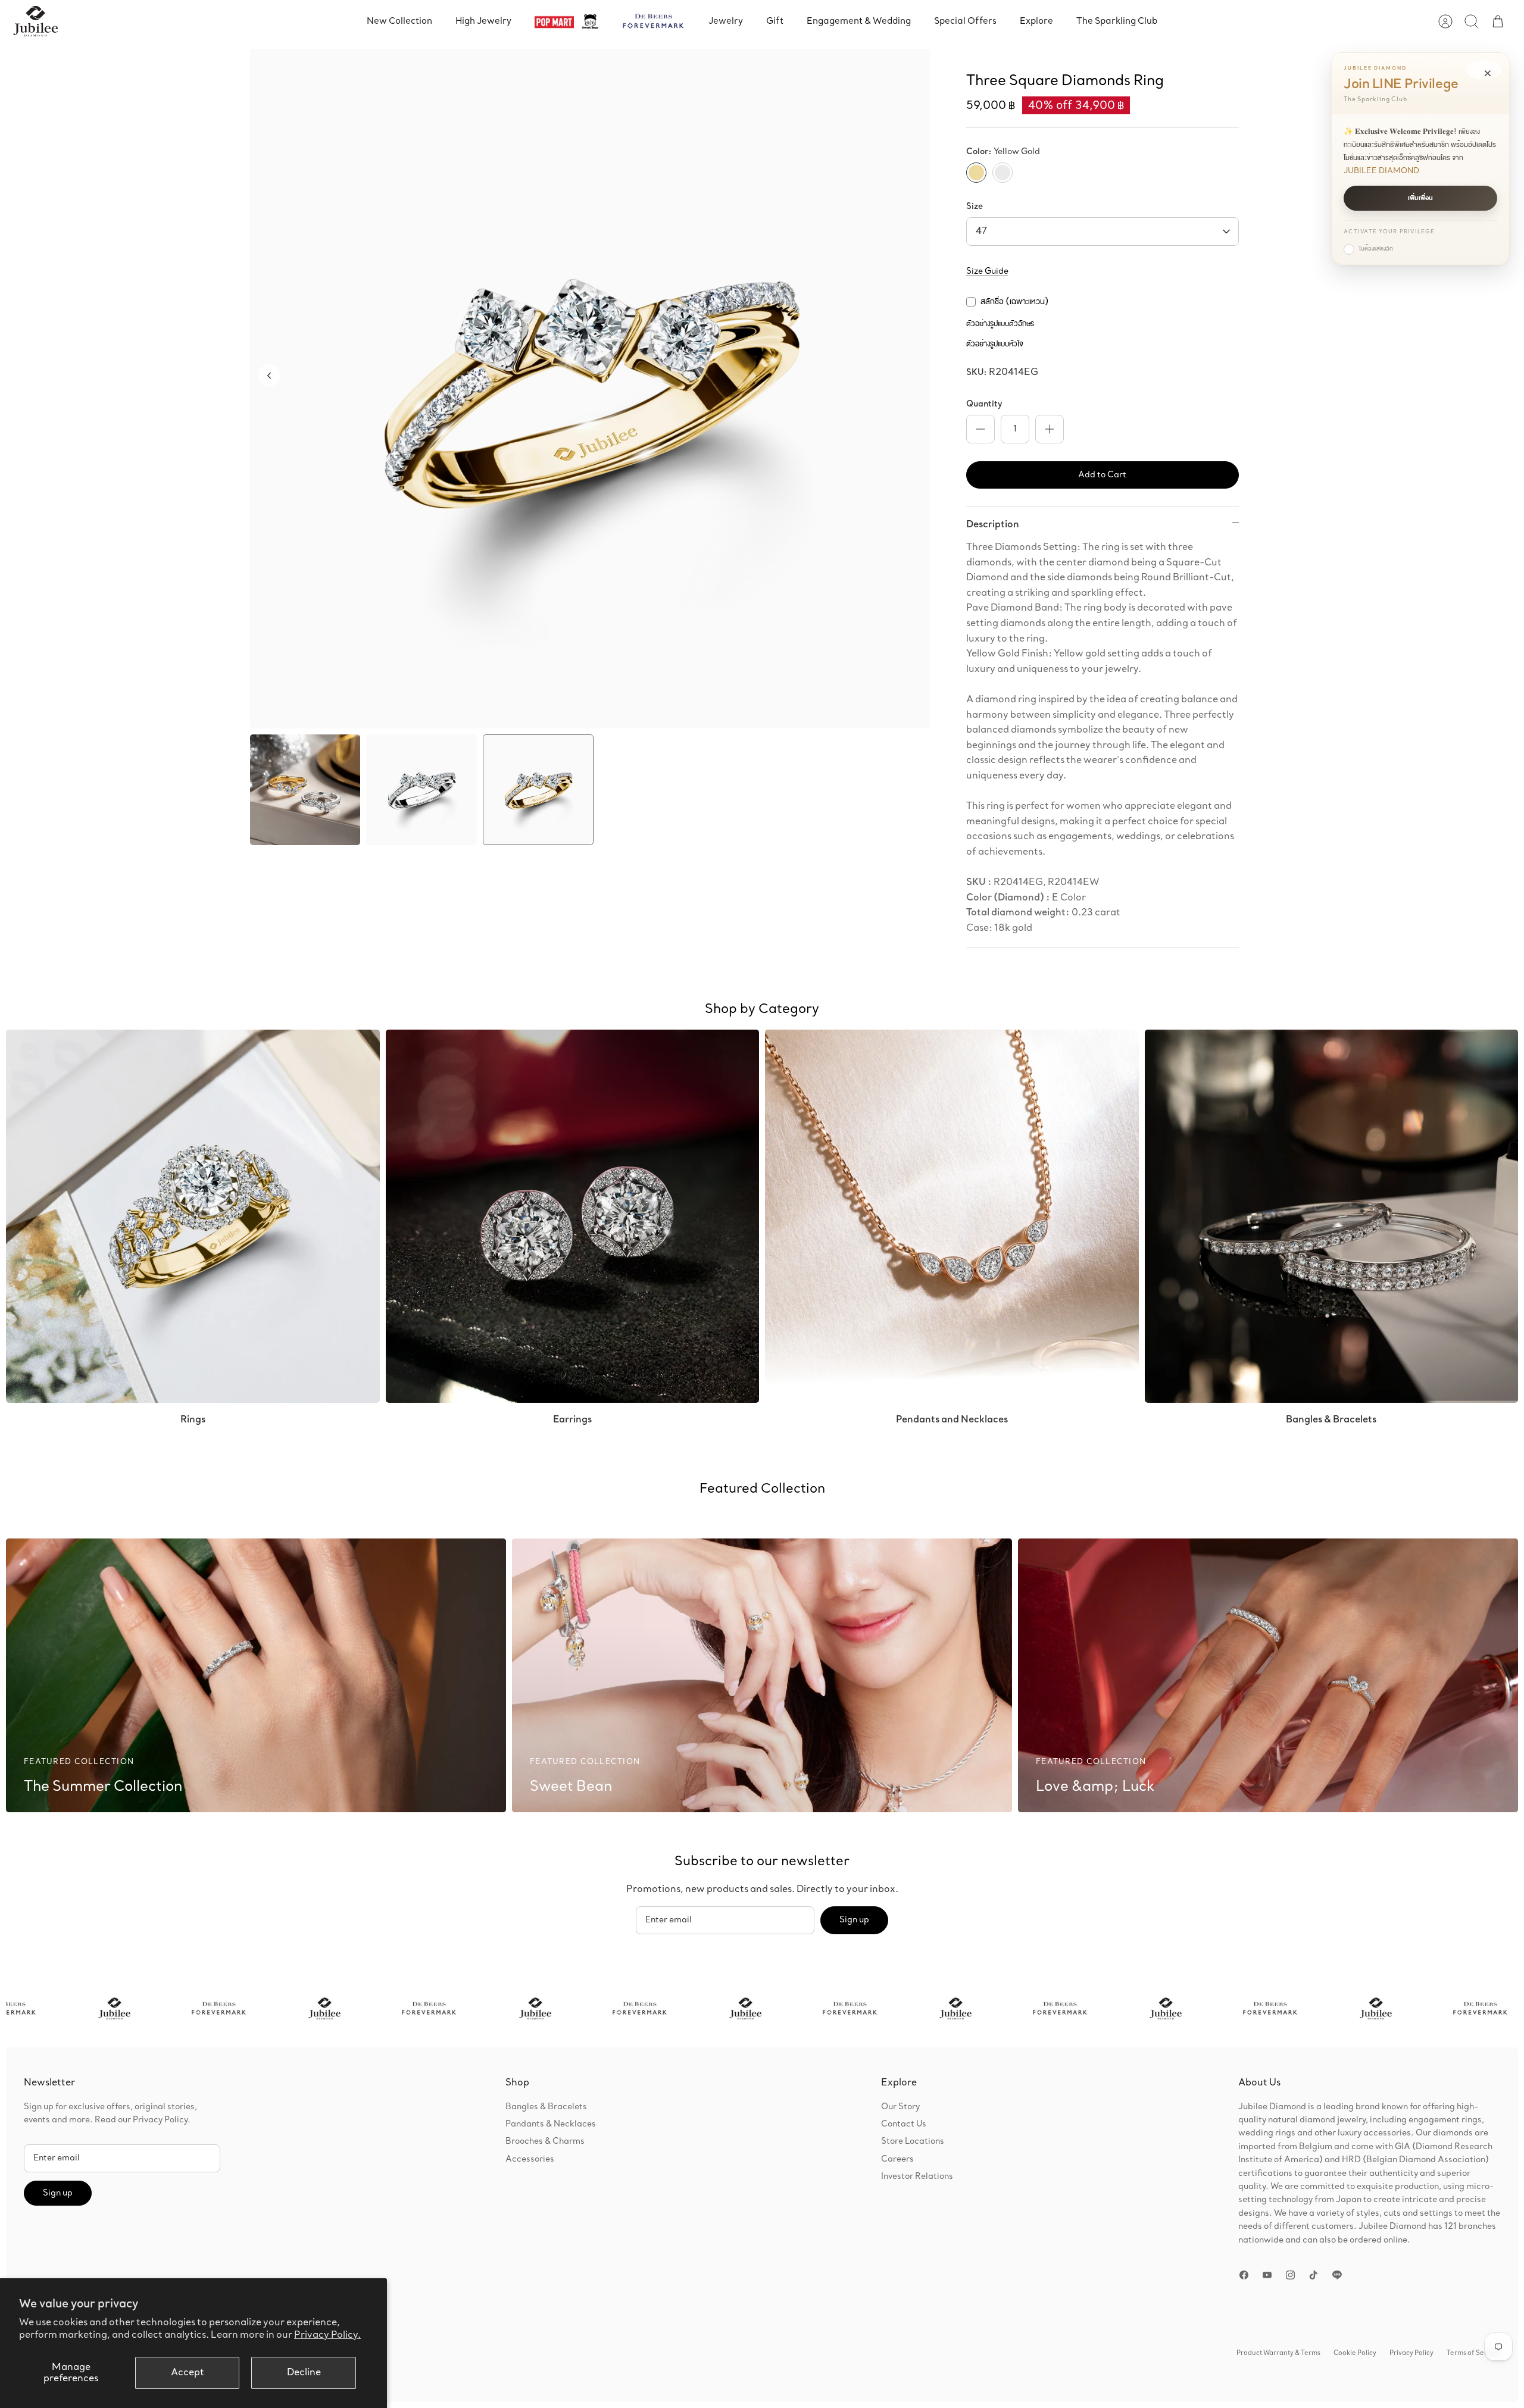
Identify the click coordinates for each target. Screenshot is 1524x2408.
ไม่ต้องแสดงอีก (1376, 249)
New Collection (399, 21)
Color (1003, 152)
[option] (590, 389)
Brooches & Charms (545, 2141)
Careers (897, 2159)
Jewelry (726, 21)
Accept (188, 2373)
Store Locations (913, 2141)
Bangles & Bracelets (546, 2107)
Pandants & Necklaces (551, 2124)
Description (993, 524)
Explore (1036, 21)
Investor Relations (917, 2176)
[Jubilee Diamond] (35, 21)
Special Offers (965, 21)
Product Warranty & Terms (1278, 2353)
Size (975, 207)
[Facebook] (1244, 2275)
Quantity (984, 404)
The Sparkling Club (1117, 21)
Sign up (854, 1920)
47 (981, 231)
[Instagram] (1290, 2275)
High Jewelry (483, 21)
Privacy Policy (1411, 2353)
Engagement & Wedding (859, 21)
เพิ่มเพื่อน (1420, 198)
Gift (775, 21)
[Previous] (269, 376)
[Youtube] (1267, 2275)
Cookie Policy (1355, 2353)
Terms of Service (1473, 2353)
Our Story (900, 2107)
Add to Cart (1102, 475)
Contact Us (904, 2124)
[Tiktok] (1314, 2275)
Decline (304, 2373)
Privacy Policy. (327, 2335)
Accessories (530, 2159)
